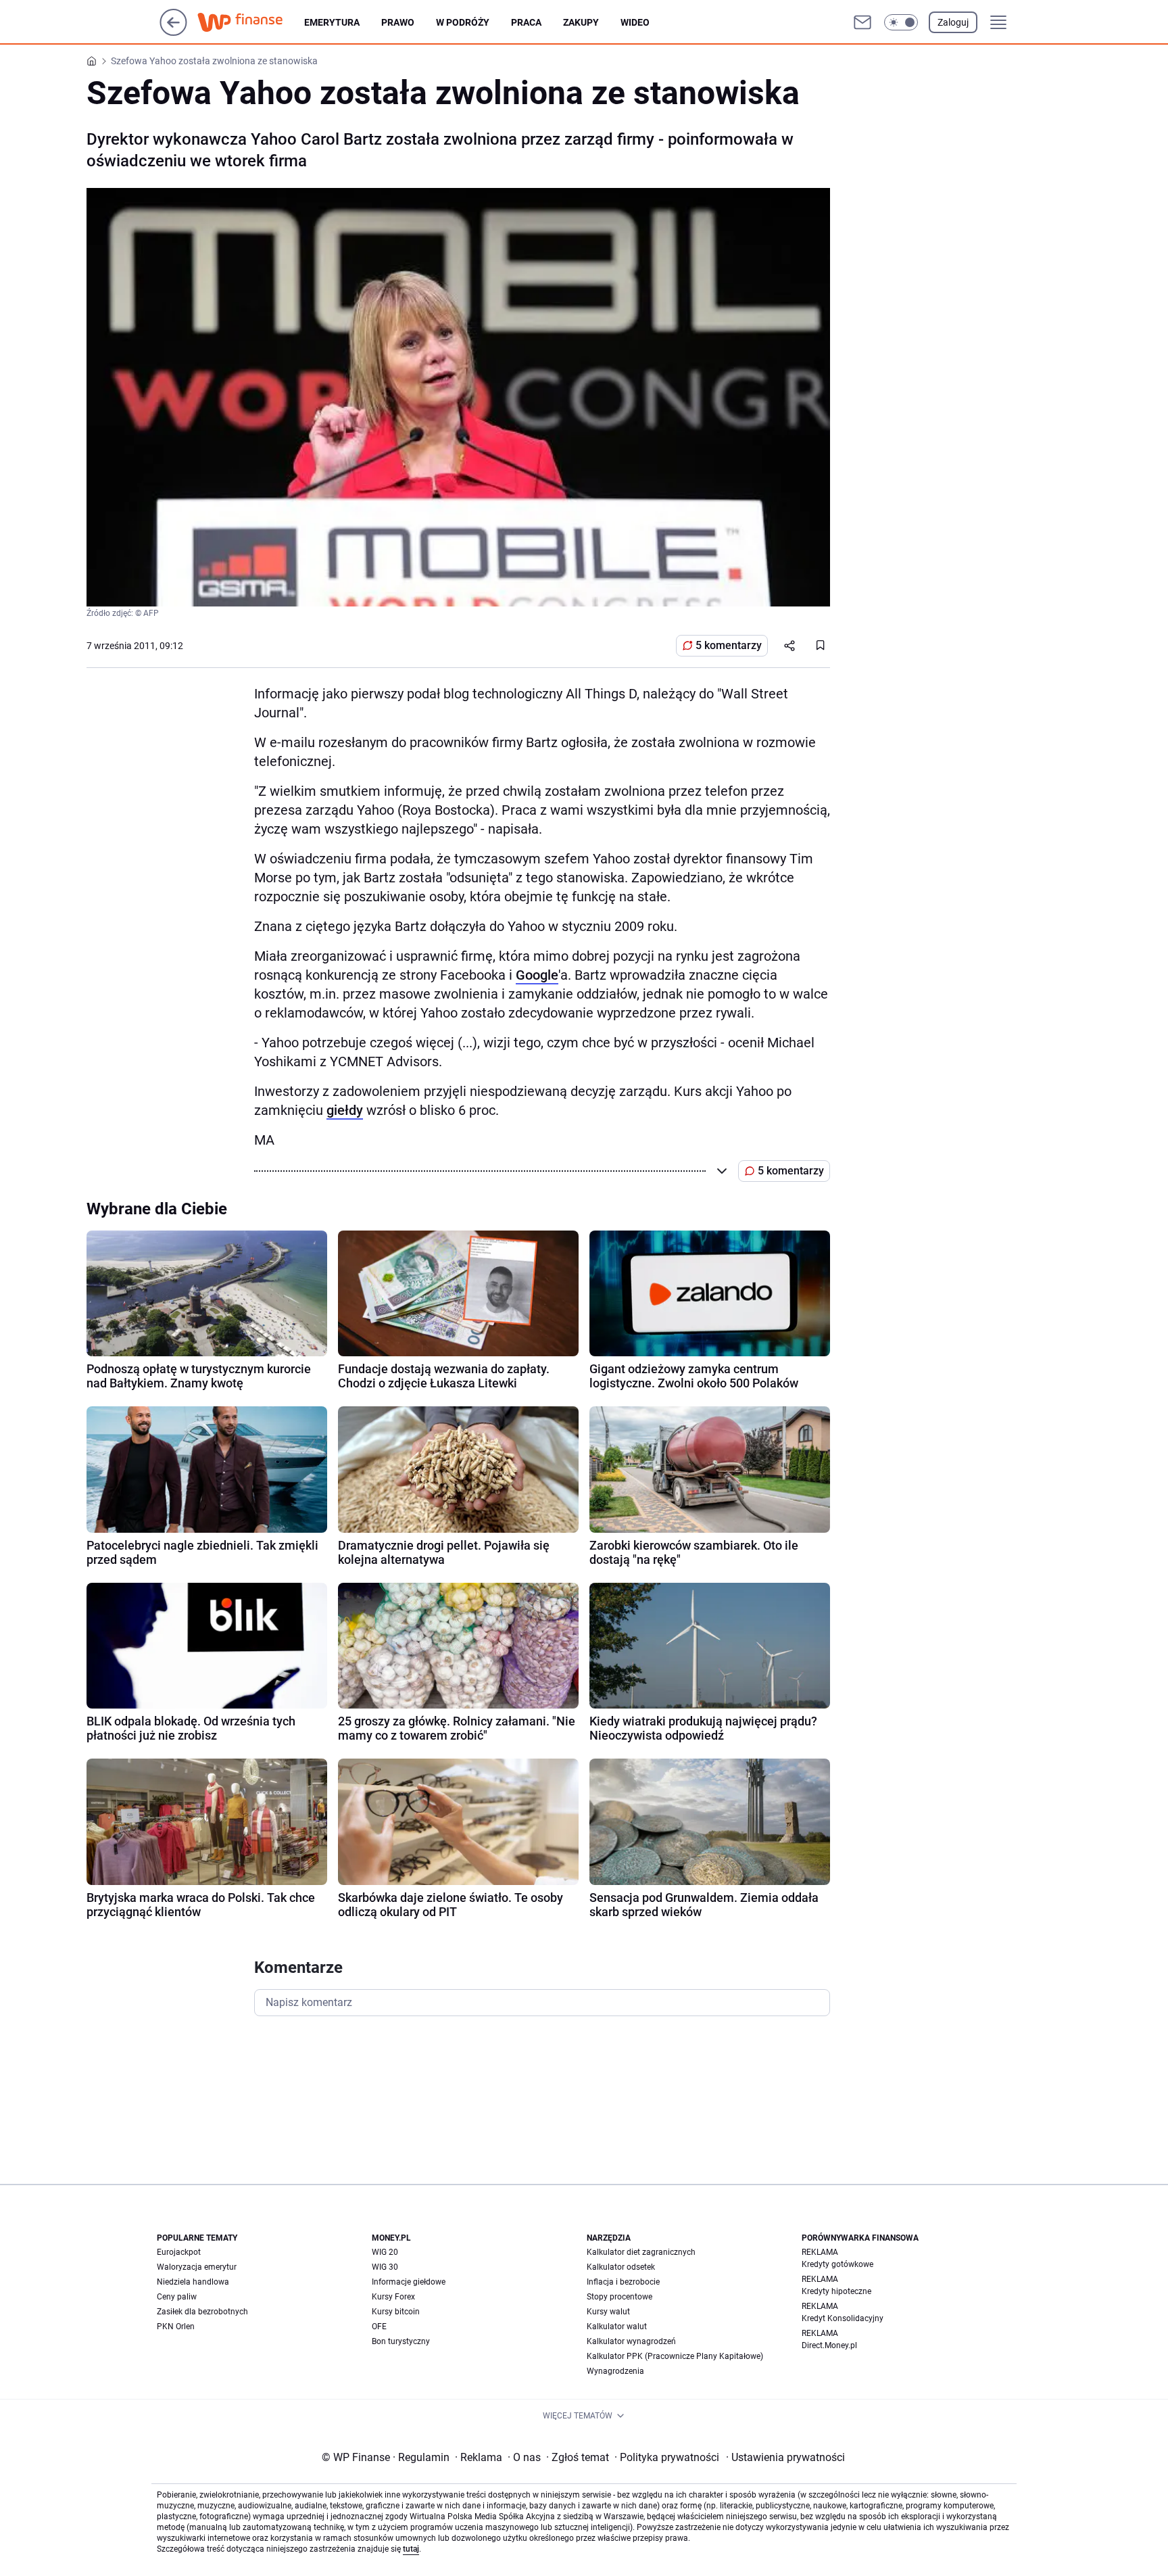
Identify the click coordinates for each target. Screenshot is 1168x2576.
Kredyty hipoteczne (836, 2291)
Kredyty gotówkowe (837, 2264)
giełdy (345, 1110)
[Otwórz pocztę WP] (862, 22)
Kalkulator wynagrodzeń (631, 2341)
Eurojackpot (179, 2252)
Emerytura (332, 22)
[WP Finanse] (251, 22)
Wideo (635, 22)
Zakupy (581, 22)
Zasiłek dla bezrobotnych (202, 2312)
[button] (901, 22)
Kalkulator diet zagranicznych (641, 2252)
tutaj (411, 2549)
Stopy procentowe (619, 2297)
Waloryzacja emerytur (197, 2267)
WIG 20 (385, 2252)
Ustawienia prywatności (785, 2457)
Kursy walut (608, 2312)
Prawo (398, 22)
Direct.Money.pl (829, 2345)
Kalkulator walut (617, 2327)
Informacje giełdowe (409, 2282)
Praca (526, 22)
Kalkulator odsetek (621, 2267)
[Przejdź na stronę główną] (173, 32)
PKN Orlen (176, 2327)
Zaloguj (953, 22)
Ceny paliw (177, 2297)
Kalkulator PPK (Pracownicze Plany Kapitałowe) (675, 2356)
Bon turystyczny (401, 2341)
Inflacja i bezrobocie (623, 2282)
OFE (379, 2327)
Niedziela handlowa (193, 2282)
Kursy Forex (393, 2297)
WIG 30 (385, 2267)
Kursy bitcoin (396, 2312)
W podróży (463, 22)
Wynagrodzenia (615, 2371)
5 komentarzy (729, 645)
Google (537, 975)
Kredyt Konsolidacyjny (843, 2318)
